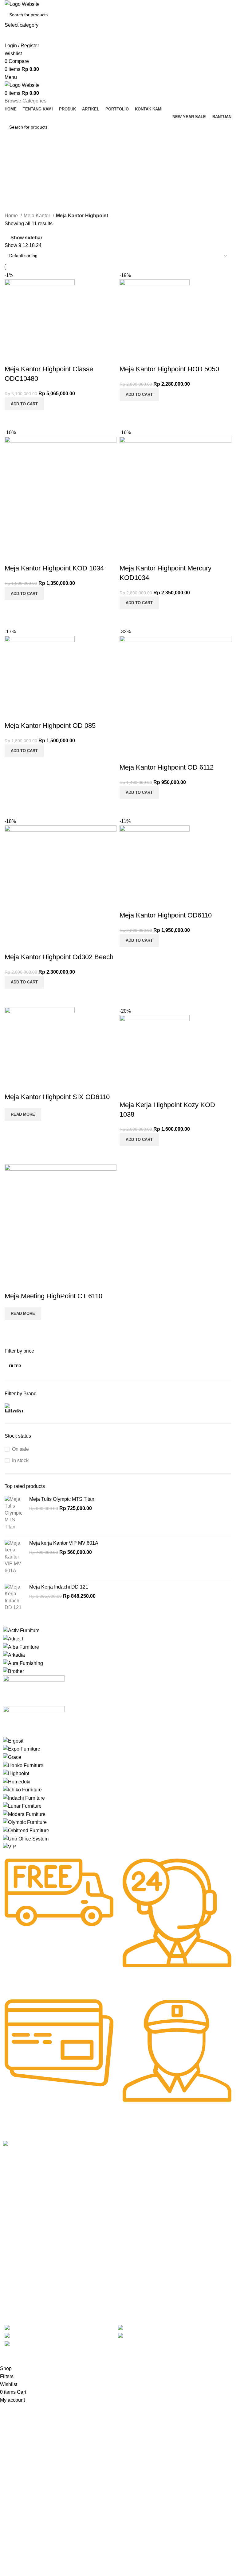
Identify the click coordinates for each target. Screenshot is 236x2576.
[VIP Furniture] (10, 1846)
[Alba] (21, 1647)
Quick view (29, 418)
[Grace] (12, 1757)
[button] (24, 404)
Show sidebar (26, 238)
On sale (20, 1449)
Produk (57, 2177)
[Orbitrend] (26, 1830)
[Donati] (34, 1721)
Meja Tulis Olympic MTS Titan (62, 1499)
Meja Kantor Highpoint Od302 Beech (59, 957)
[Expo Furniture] (22, 1749)
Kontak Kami (63, 2198)
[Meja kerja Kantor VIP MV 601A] (15, 1557)
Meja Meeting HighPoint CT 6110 (53, 1296)
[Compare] (12, 418)
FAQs (103, 2188)
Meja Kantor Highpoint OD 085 (50, 726)
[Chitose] (34, 1690)
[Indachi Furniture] (24, 1798)
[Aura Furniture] (23, 1663)
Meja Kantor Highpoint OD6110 (166, 915)
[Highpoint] (16, 1773)
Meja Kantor (37, 216)
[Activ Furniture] (21, 1630)
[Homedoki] (17, 1781)
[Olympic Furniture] (25, 1822)
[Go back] (12, 154)
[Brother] (14, 1671)
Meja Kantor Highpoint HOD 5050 (169, 369)
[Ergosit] (13, 1741)
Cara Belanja (110, 2167)
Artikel (56, 2188)
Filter (15, 1366)
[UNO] (26, 1838)
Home (12, 216)
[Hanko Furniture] (23, 1765)
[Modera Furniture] (24, 1814)
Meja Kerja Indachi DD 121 (59, 1587)
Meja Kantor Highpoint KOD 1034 (54, 568)
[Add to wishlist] (12, 357)
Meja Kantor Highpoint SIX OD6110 (57, 1097)
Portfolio (58, 2208)
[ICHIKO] (22, 1789)
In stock (20, 1460)
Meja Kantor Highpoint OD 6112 (167, 767)
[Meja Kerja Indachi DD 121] (15, 1597)
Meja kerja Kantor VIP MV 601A (64, 1543)
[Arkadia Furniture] (14, 1655)
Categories (17, 184)
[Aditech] (14, 1638)
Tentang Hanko (65, 2167)
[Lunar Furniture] (22, 1806)
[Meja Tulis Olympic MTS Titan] (15, 1513)
